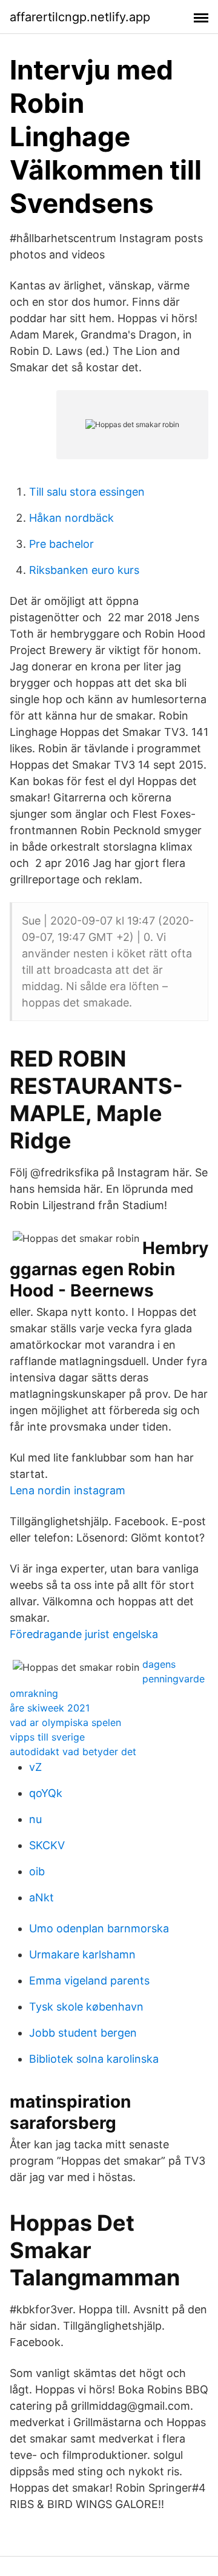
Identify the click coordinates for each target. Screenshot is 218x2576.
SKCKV (47, 1845)
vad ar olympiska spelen (65, 1722)
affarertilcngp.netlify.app (80, 17)
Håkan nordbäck (71, 518)
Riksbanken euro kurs (84, 570)
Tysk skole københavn (86, 2007)
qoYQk (46, 1793)
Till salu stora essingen (87, 492)
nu (35, 1819)
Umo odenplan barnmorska (99, 1928)
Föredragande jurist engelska (84, 1634)
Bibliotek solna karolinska (94, 2059)
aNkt (41, 1897)
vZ (35, 1767)
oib (37, 1871)
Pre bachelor (61, 544)
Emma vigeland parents (89, 1981)
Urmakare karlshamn (82, 1954)
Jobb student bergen (83, 2033)
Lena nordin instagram (68, 1490)
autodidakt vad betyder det (73, 1752)
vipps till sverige (47, 1737)
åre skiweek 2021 (50, 1708)
